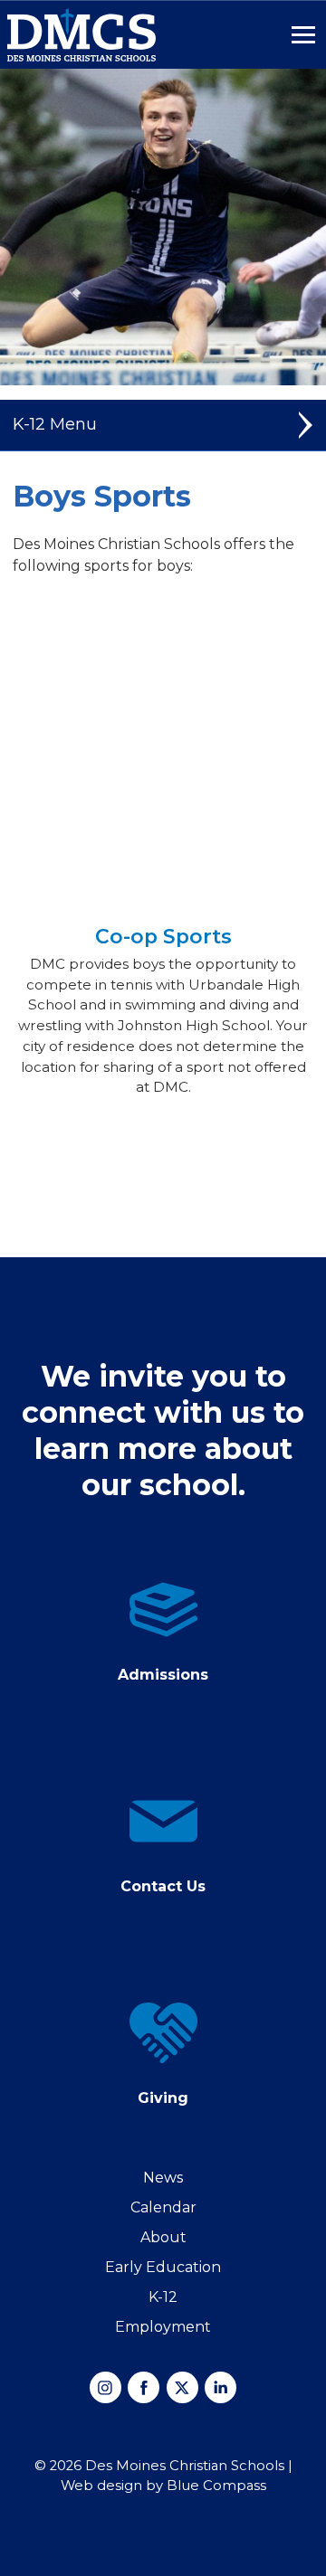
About (163, 2237)
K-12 (163, 2297)
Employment (163, 2327)
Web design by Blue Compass (163, 2486)
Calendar (163, 2207)
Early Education (163, 2267)
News (163, 2178)
